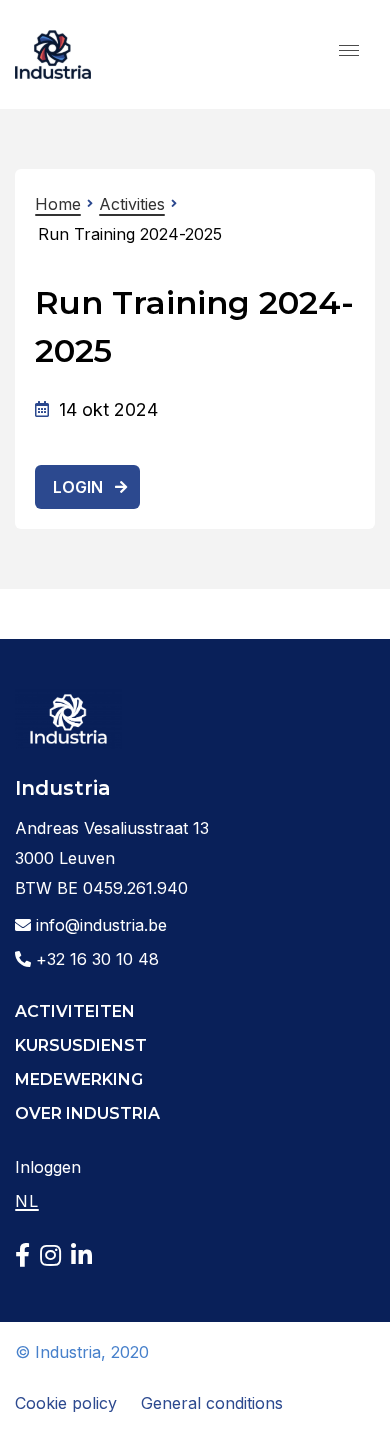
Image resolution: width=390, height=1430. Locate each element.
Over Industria (87, 1113)
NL (27, 1201)
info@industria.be (99, 925)
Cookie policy (66, 1403)
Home (58, 204)
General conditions (212, 1403)
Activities (132, 204)
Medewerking (79, 1079)
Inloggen (48, 1167)
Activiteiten (75, 1011)
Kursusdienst (81, 1045)
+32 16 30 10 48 (95, 959)
